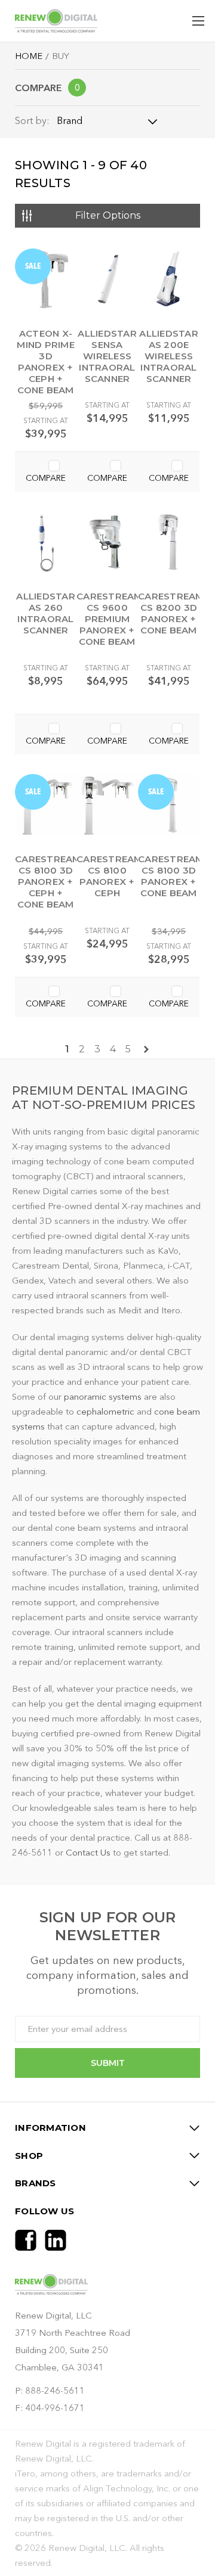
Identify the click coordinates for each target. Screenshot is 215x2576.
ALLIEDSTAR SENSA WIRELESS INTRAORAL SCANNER (108, 356)
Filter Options (108, 215)
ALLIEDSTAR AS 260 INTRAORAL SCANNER (46, 613)
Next (146, 1049)
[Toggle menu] (199, 21)
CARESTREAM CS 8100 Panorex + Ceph (110, 876)
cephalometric (107, 1411)
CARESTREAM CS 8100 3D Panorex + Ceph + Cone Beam (48, 882)
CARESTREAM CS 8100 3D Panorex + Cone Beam (171, 876)
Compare (47, 88)
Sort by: (32, 120)
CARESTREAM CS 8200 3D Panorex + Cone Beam (171, 613)
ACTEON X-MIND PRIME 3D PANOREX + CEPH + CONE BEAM (46, 362)
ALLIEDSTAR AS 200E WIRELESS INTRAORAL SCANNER (169, 356)
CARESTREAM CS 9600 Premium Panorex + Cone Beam (110, 619)
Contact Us (88, 1852)
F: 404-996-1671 (50, 2408)
